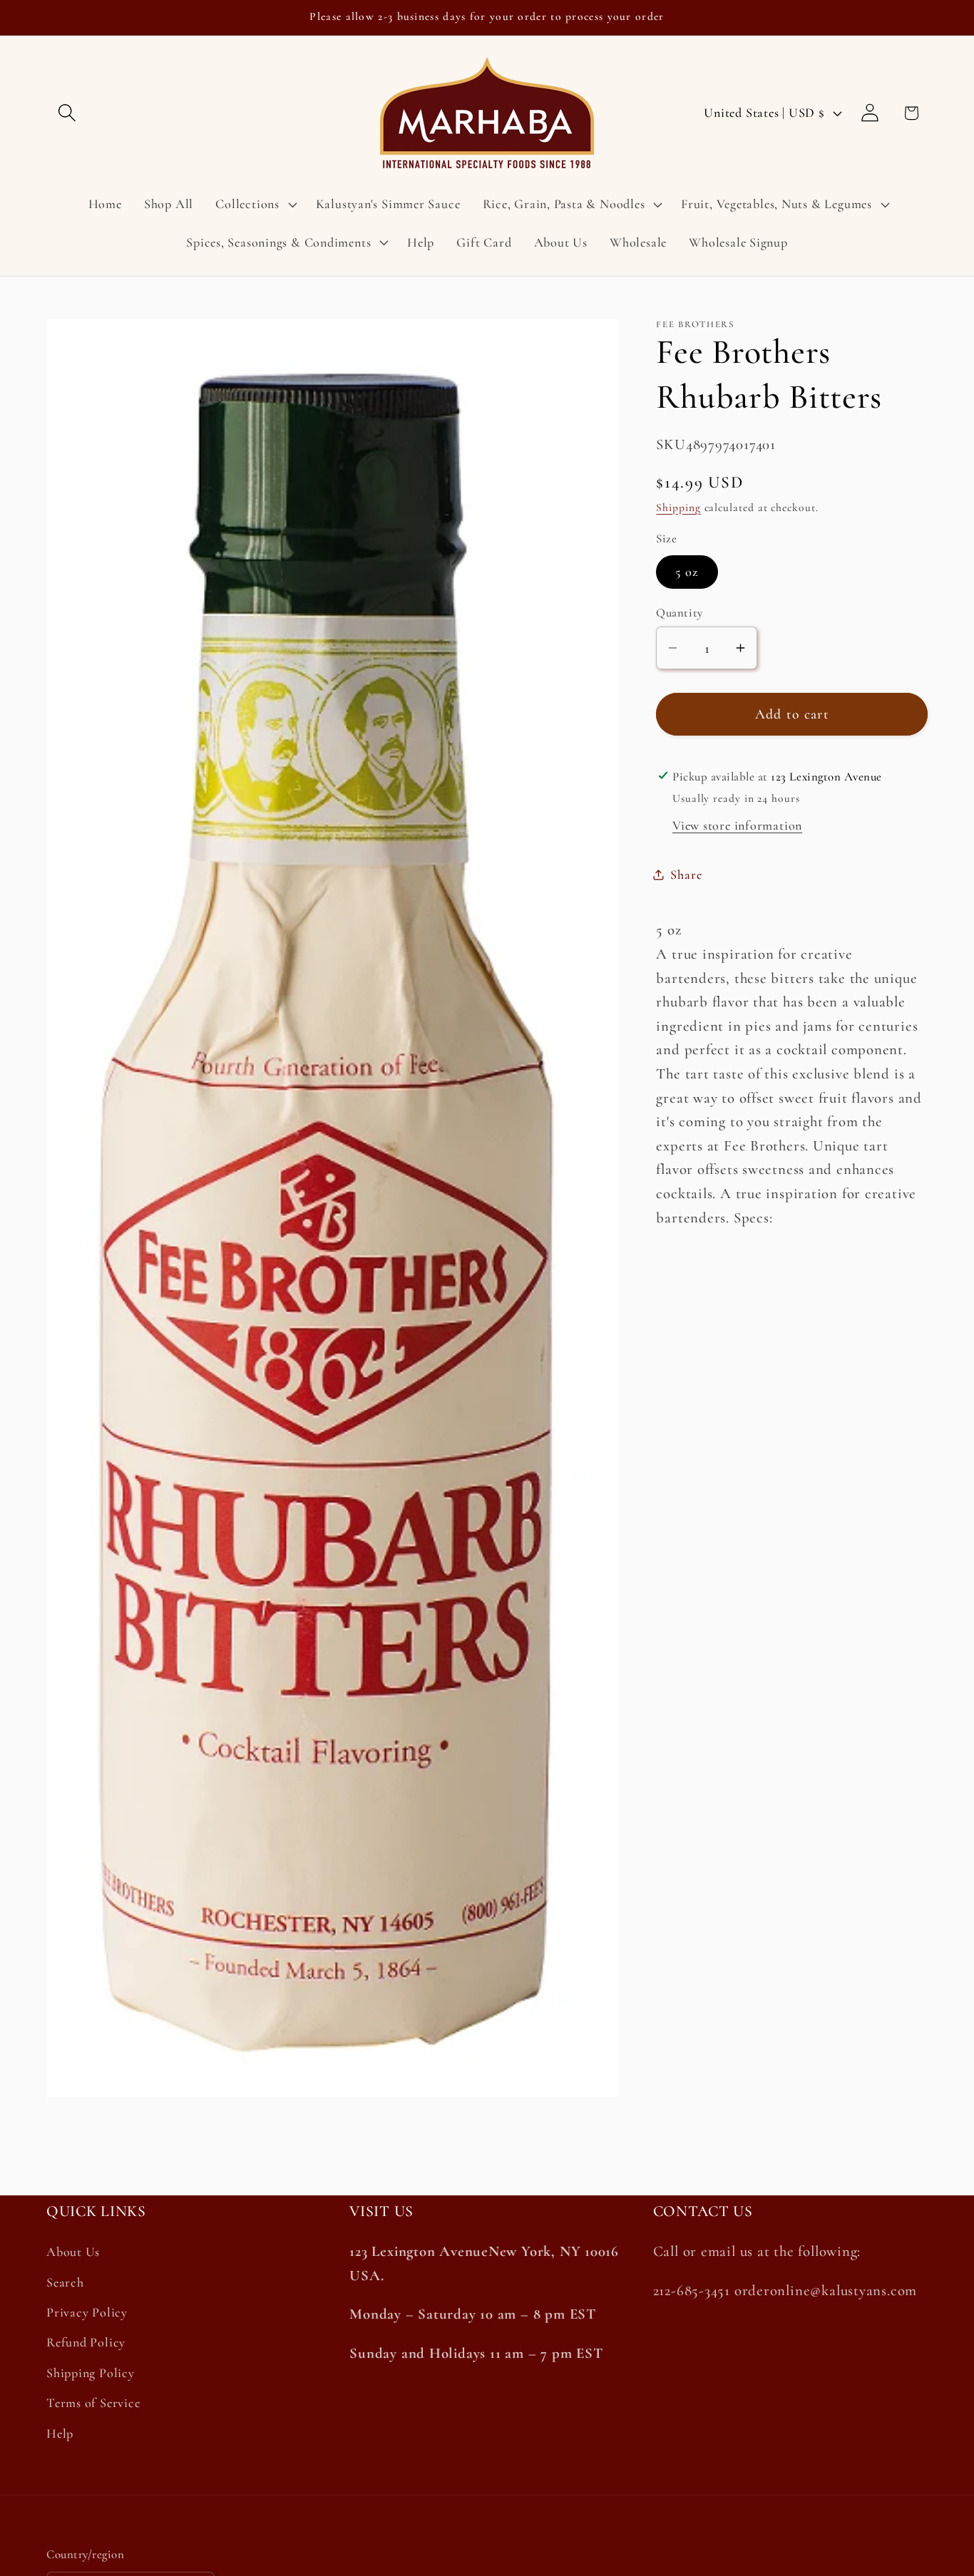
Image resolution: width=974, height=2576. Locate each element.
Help (60, 2433)
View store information (737, 825)
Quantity (679, 612)
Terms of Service (93, 2403)
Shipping (678, 507)
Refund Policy (86, 2342)
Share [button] (686, 874)
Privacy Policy (87, 2312)
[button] (67, 113)
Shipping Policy (91, 2373)
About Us (73, 2252)
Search (65, 2282)
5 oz (687, 572)
